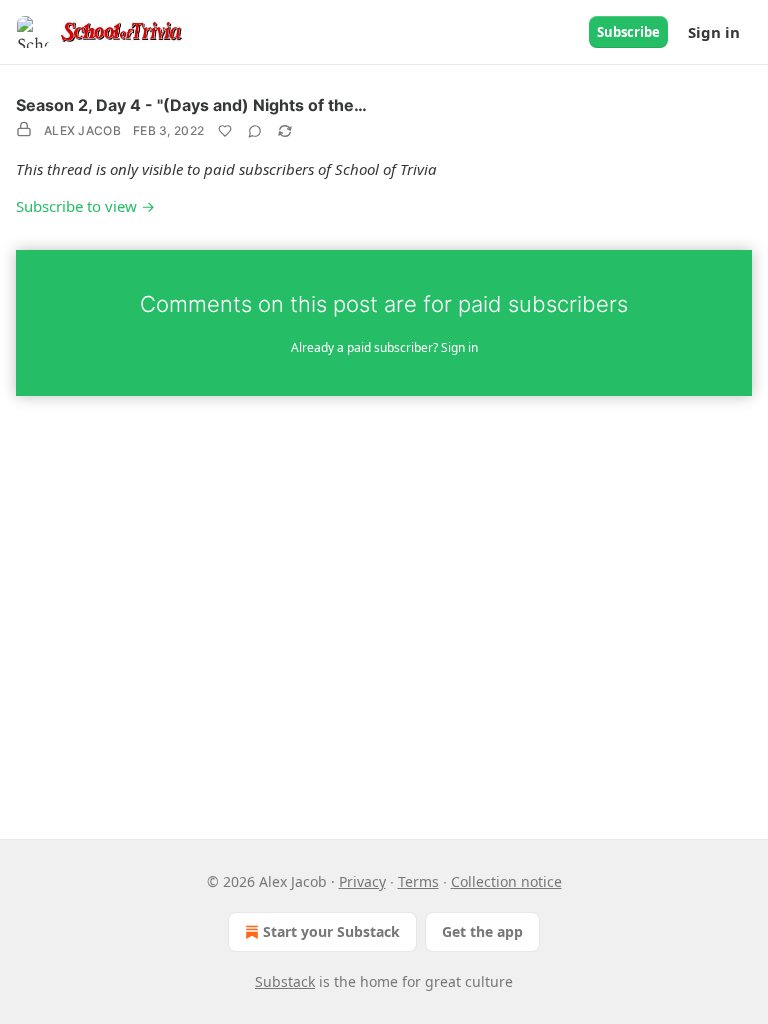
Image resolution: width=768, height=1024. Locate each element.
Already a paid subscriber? (384, 347)
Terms (418, 881)
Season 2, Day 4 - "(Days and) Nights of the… (191, 105)
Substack (285, 981)
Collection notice (506, 881)
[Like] (225, 131)
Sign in (714, 32)
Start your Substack (331, 931)
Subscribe (628, 32)
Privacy (362, 881)
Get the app (482, 931)
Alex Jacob (82, 130)
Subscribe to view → (85, 206)
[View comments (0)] (255, 131)
